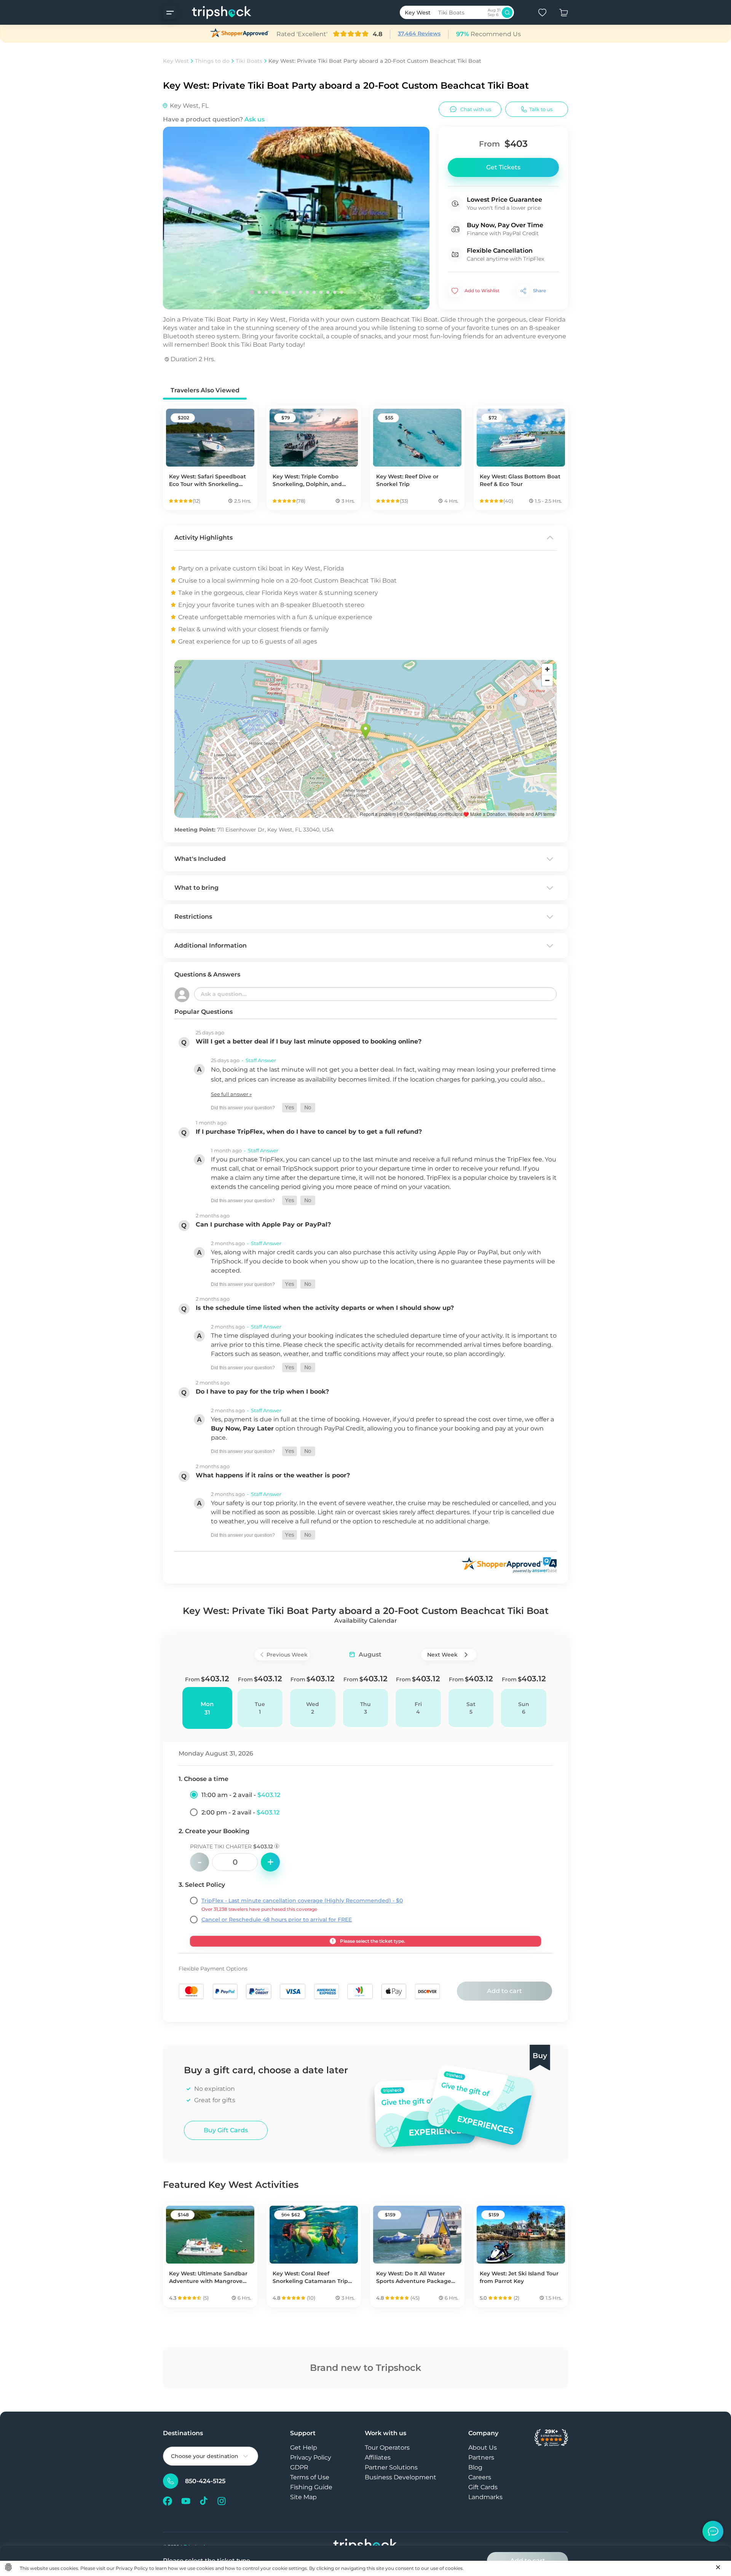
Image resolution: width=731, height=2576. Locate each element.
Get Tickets (503, 167)
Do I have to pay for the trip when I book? (262, 1392)
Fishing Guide (311, 2487)
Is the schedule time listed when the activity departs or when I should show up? (325, 1308)
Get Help (304, 2448)
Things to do (212, 61)
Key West (176, 61)
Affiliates (378, 2457)
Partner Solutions (391, 2467)
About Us (483, 2448)
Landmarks (485, 2497)
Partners (481, 2457)
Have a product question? (214, 119)
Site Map (303, 2497)
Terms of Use (310, 2477)
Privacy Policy (311, 2457)
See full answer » (231, 1094)
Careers (480, 2477)
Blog (475, 2467)
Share (539, 291)
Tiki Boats (249, 61)
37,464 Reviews (419, 33)
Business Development (401, 2477)
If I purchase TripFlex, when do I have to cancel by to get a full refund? (309, 1132)
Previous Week (287, 1655)
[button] (290, 1108)
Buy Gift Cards (226, 2130)
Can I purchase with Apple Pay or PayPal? (263, 1224)
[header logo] (214, 12)
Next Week (442, 1655)
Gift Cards (483, 2487)
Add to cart (504, 1991)
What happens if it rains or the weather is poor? (273, 1475)
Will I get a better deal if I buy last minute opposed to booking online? (309, 1041)
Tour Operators (387, 2448)
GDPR (299, 2467)
